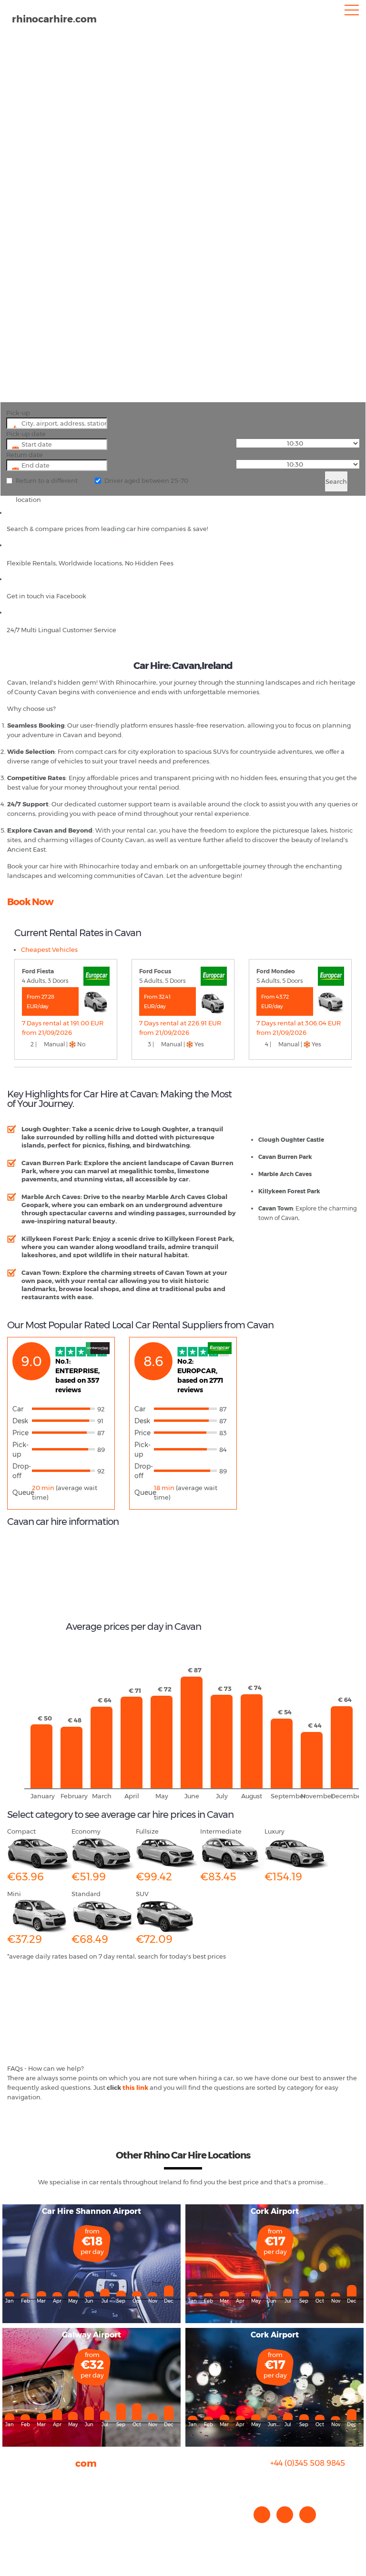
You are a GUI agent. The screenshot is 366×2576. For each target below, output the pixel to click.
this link (135, 2087)
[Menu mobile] (352, 12)
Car (18, 1409)
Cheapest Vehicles (49, 949)
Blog (14, 2499)
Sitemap (20, 2518)
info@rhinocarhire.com (313, 2482)
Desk (20, 1421)
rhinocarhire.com (54, 19)
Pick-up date (26, 434)
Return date (25, 455)
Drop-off (22, 1471)
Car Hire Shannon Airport (91, 2211)
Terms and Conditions (41, 2528)
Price (20, 1433)
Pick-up (18, 413)
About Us (21, 2480)
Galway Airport (91, 2335)
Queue (22, 1492)
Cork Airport (275, 2211)
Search (336, 481)
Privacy (18, 2509)
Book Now (30, 902)
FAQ (14, 2490)
